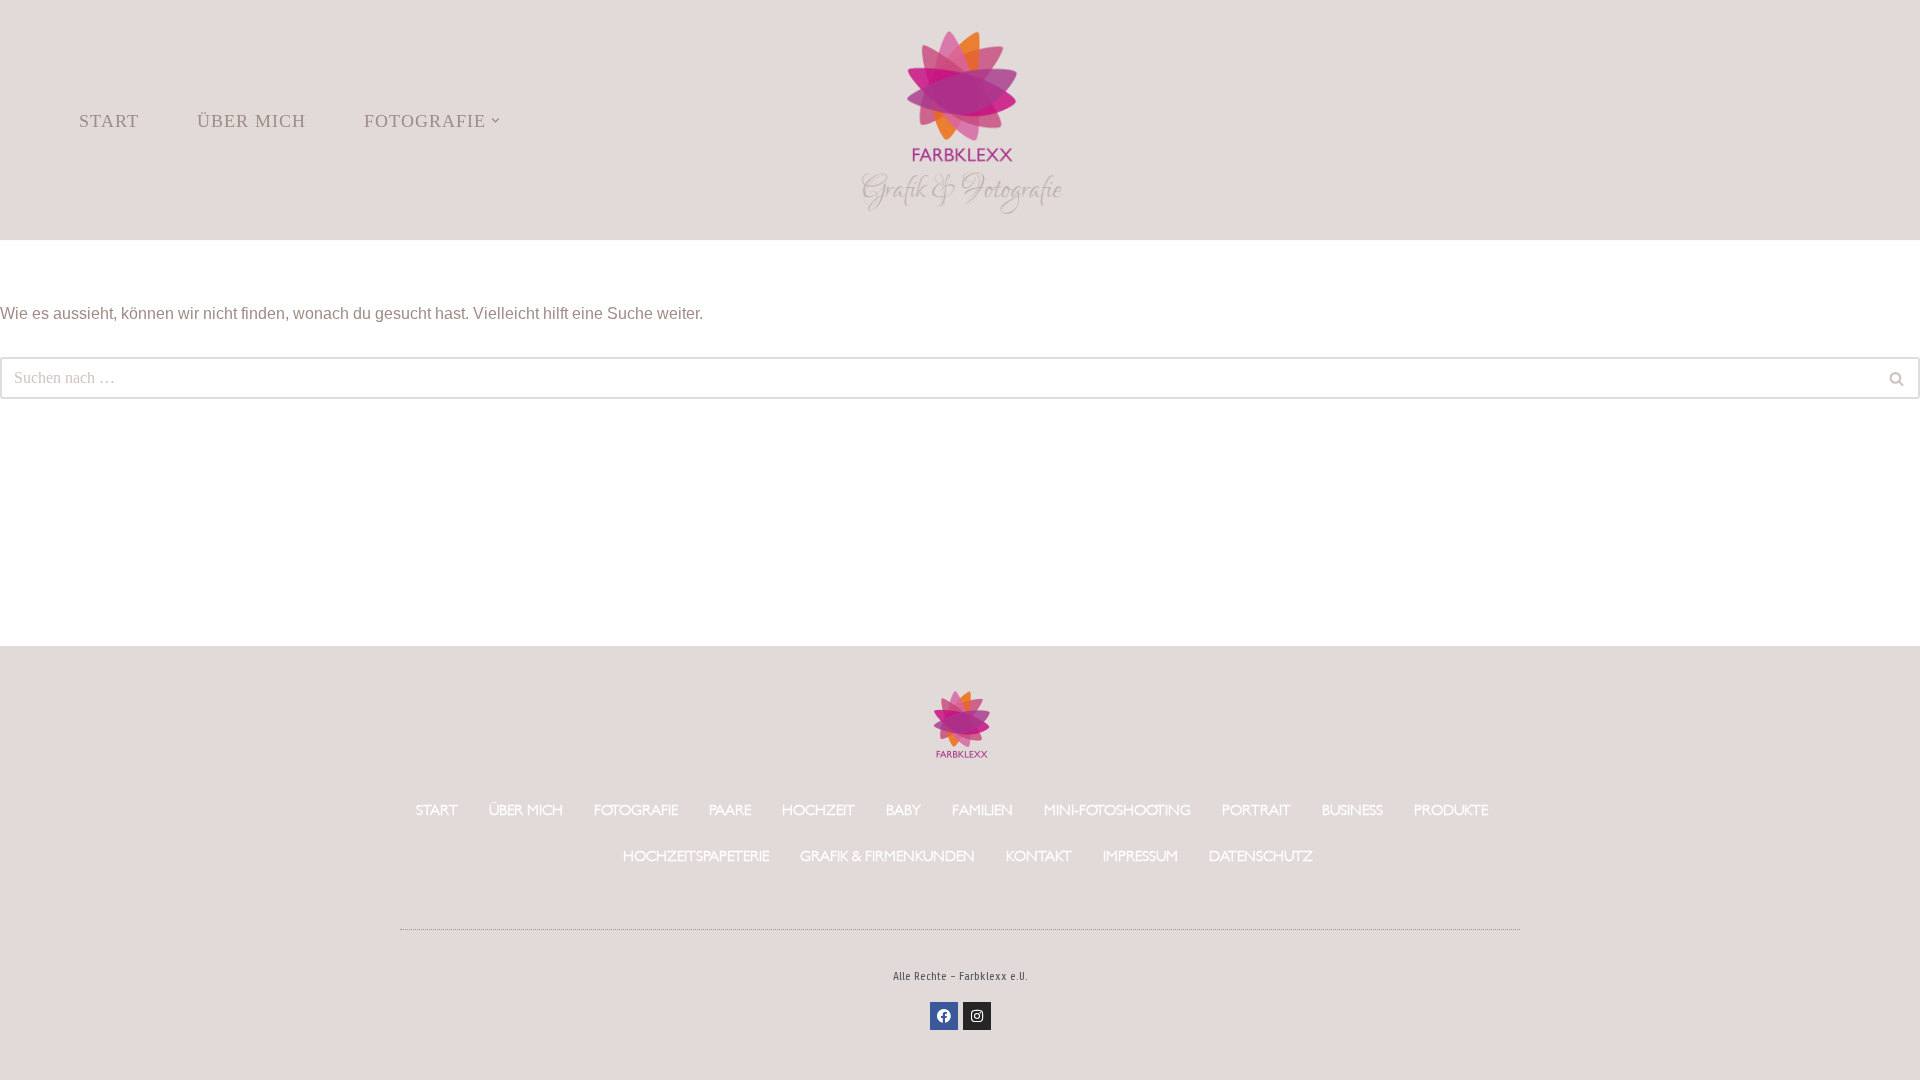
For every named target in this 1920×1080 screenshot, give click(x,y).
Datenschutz (1261, 854)
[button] (495, 120)
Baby (903, 808)
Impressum (1140, 854)
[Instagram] (977, 1016)
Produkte (1451, 808)
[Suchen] (1897, 378)
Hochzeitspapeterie (696, 854)
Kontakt (1039, 854)
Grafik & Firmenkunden (887, 854)
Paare (730, 808)
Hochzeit (818, 808)
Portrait (1256, 808)
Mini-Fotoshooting (1117, 808)
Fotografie (636, 808)
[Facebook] (944, 1016)
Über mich (251, 121)
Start (109, 121)
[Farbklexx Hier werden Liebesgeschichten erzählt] (960, 120)
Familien (982, 808)
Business (1352, 808)
